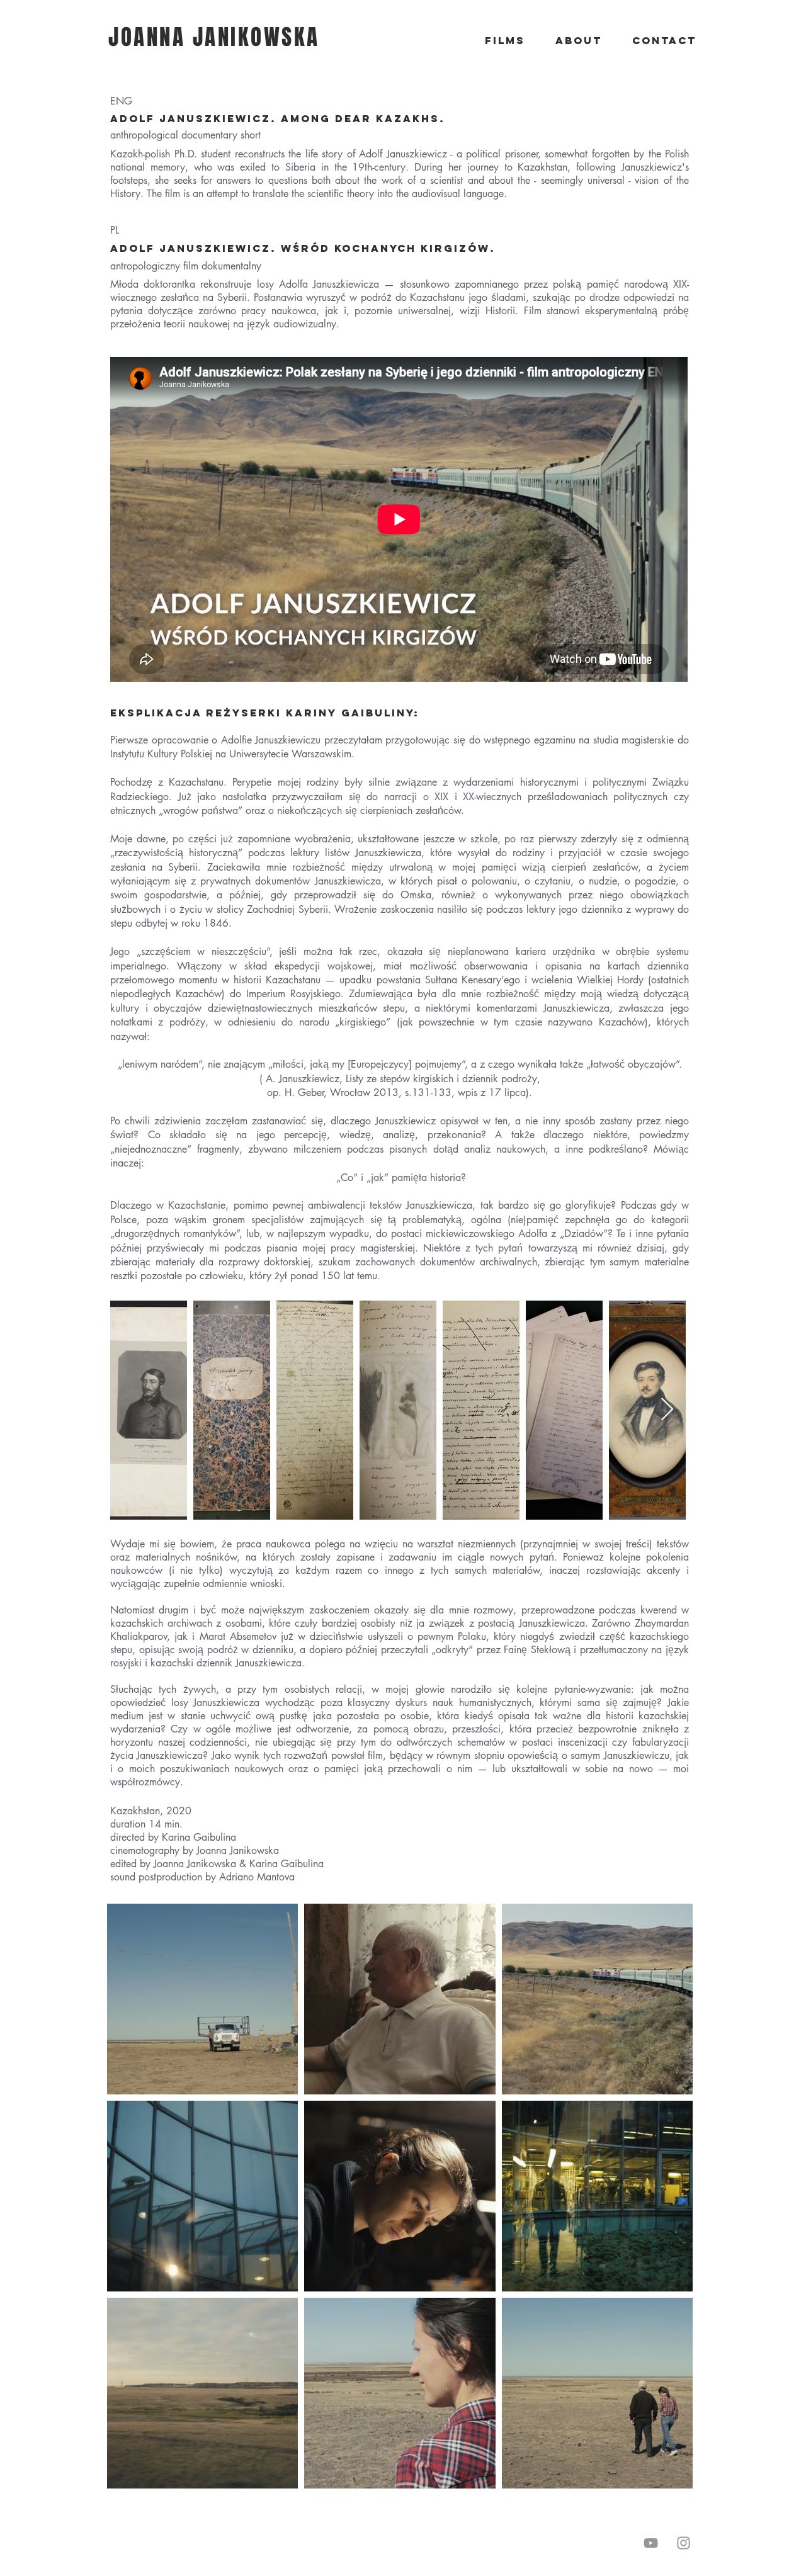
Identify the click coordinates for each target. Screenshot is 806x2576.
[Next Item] (667, 1410)
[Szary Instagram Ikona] (684, 2543)
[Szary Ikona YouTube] (651, 2543)
